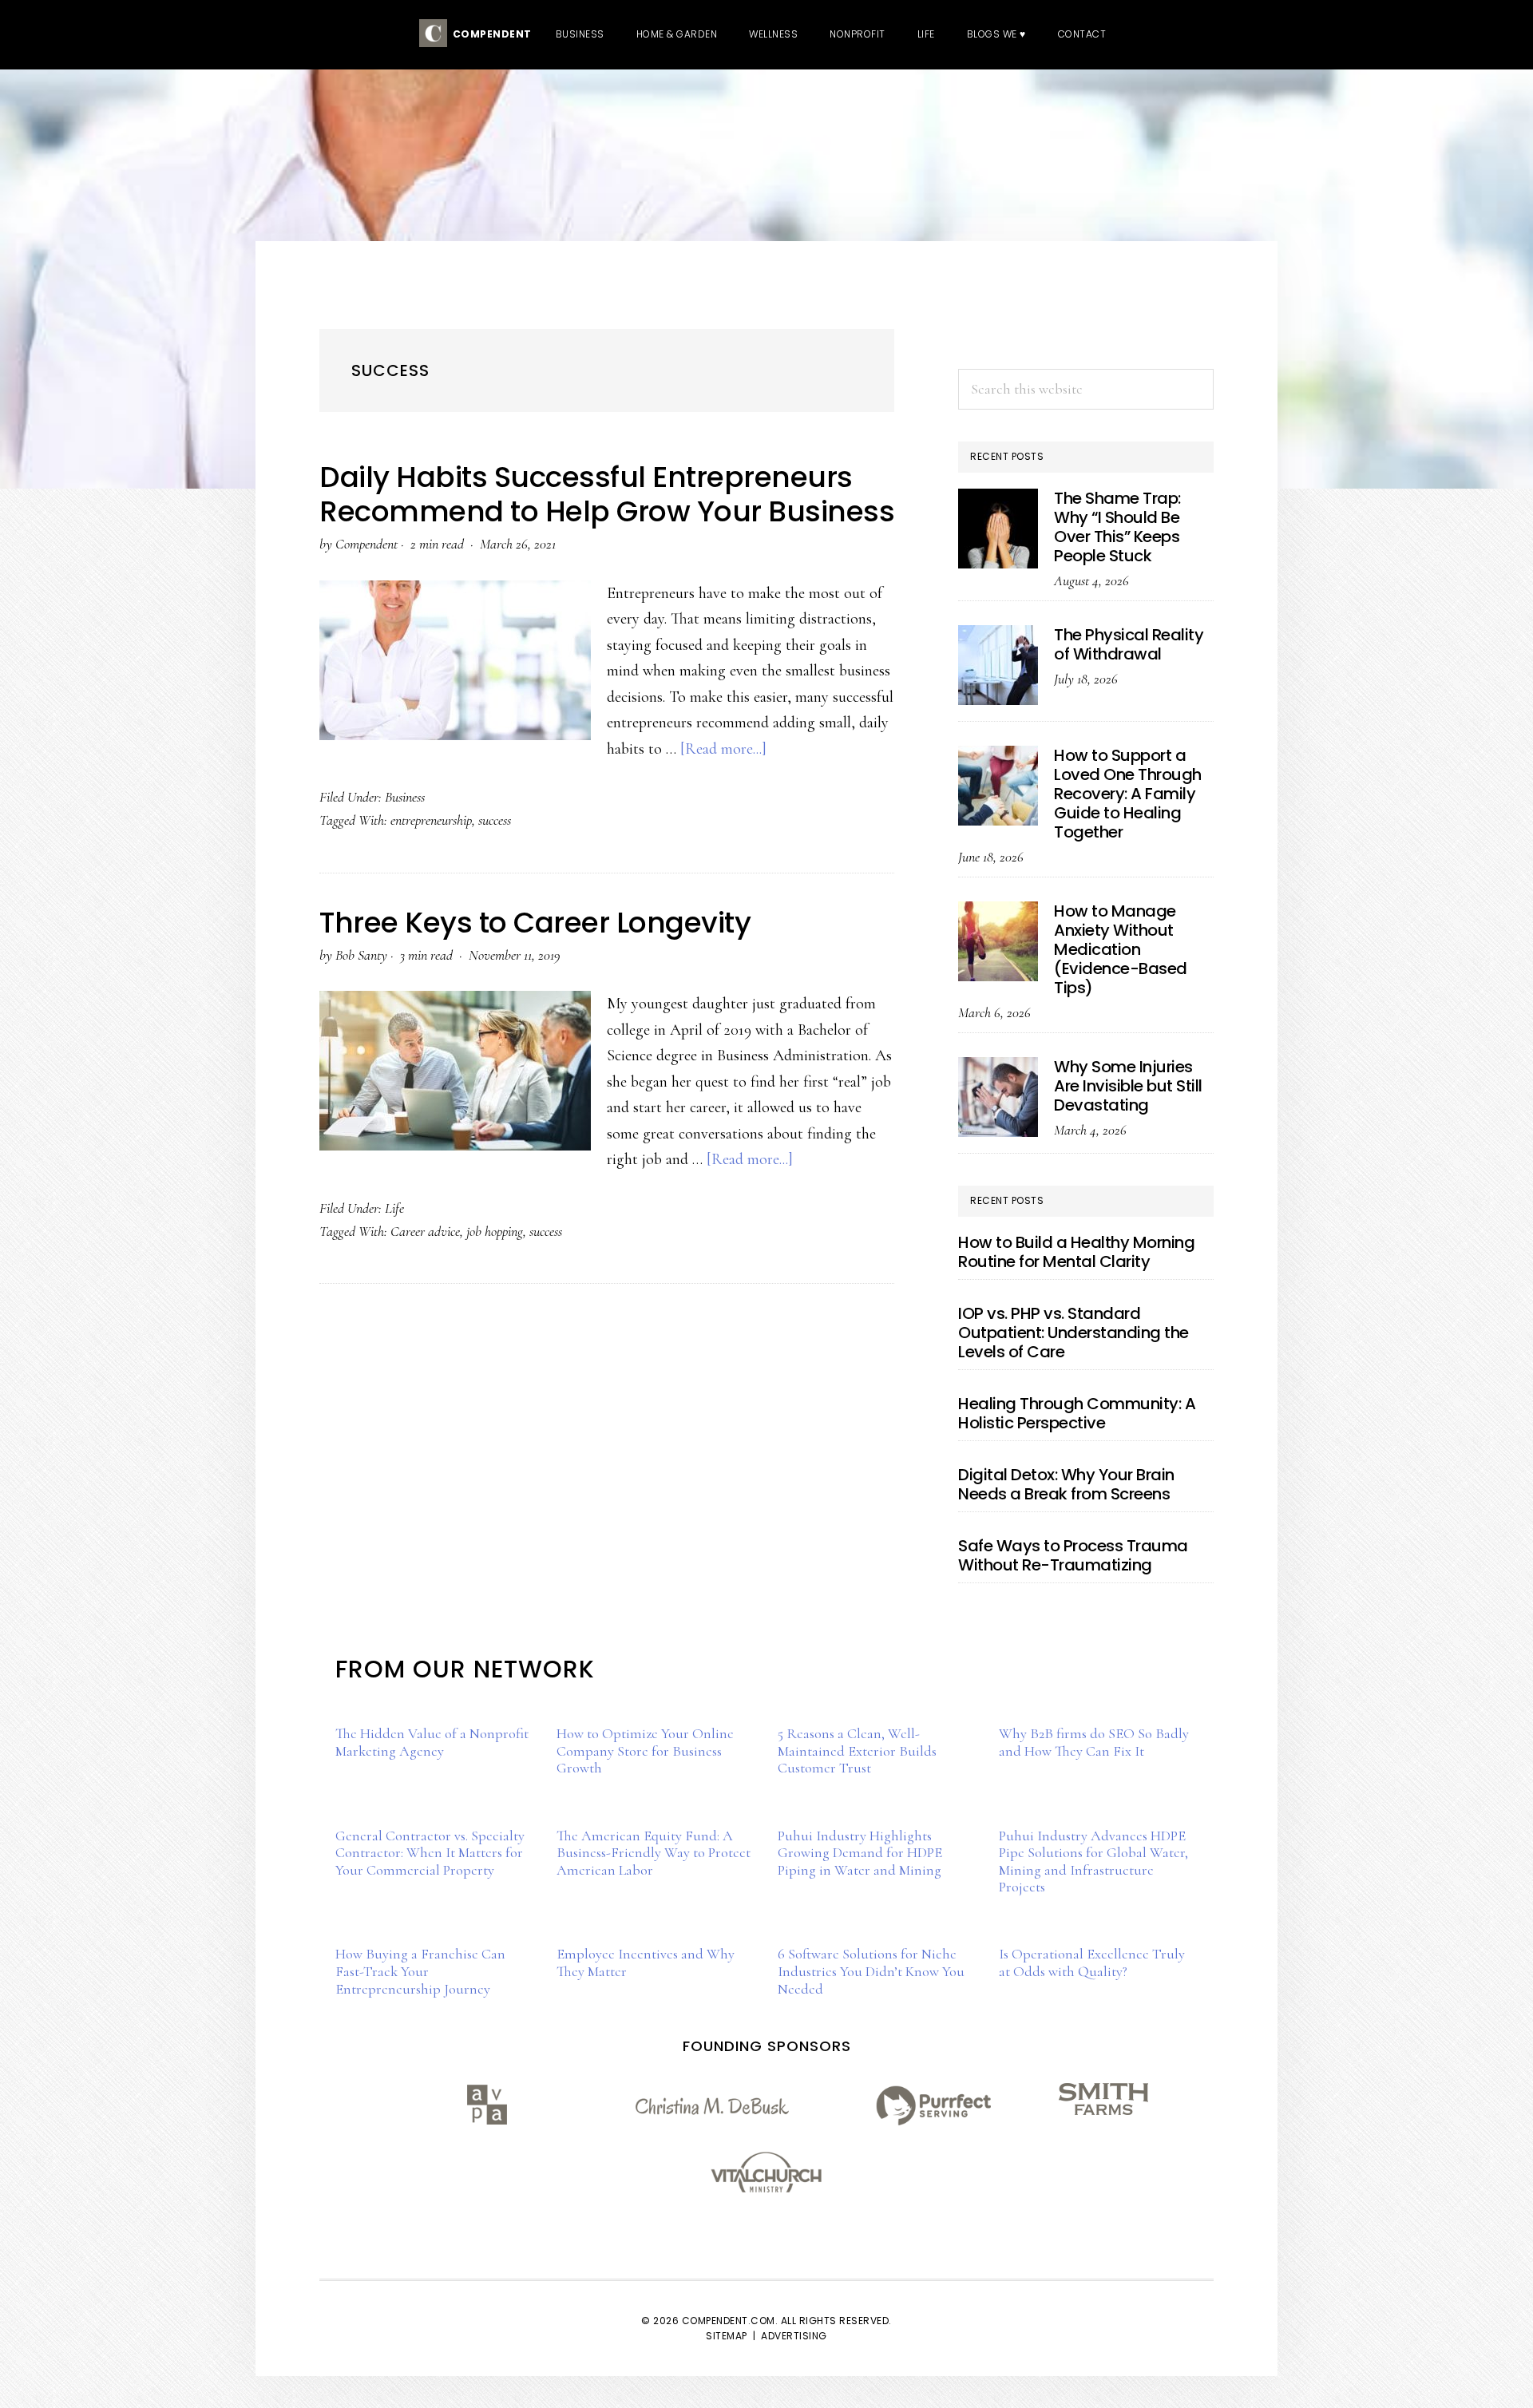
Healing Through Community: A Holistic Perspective (1077, 1413)
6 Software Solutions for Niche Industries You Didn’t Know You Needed (871, 1971)
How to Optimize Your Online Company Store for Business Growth (645, 1751)
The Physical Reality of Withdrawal (1129, 644)
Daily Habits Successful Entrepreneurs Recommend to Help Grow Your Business (607, 494)
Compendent (489, 34)
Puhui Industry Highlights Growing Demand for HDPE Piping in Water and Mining (860, 1853)
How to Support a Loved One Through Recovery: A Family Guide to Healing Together (1128, 794)
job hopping (495, 1231)
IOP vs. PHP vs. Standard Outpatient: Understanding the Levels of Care (1073, 1333)
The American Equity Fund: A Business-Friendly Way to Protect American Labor (654, 1853)
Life (394, 1208)
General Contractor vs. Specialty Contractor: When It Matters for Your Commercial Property (430, 1853)
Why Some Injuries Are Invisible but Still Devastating (1128, 1086)
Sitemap (727, 2336)
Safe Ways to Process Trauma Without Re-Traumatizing (1073, 1555)
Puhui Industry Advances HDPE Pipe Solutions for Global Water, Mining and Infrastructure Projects (1093, 1861)
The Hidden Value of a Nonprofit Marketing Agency (432, 1742)
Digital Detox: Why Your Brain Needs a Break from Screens (1066, 1484)
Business (405, 797)
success (495, 820)
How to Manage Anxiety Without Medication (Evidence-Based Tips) (1121, 949)
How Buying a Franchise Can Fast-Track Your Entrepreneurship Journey (420, 1971)
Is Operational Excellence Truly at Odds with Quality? (1092, 1962)
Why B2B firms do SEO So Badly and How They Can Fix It (1094, 1742)
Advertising (794, 2336)
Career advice (425, 1231)
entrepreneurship (431, 820)
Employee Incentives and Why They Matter (646, 1962)
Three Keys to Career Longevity (535, 923)
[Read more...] (723, 749)
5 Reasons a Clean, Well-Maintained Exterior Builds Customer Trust (857, 1751)
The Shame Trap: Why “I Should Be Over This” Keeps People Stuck (1117, 527)
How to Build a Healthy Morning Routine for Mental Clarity (1076, 1252)
